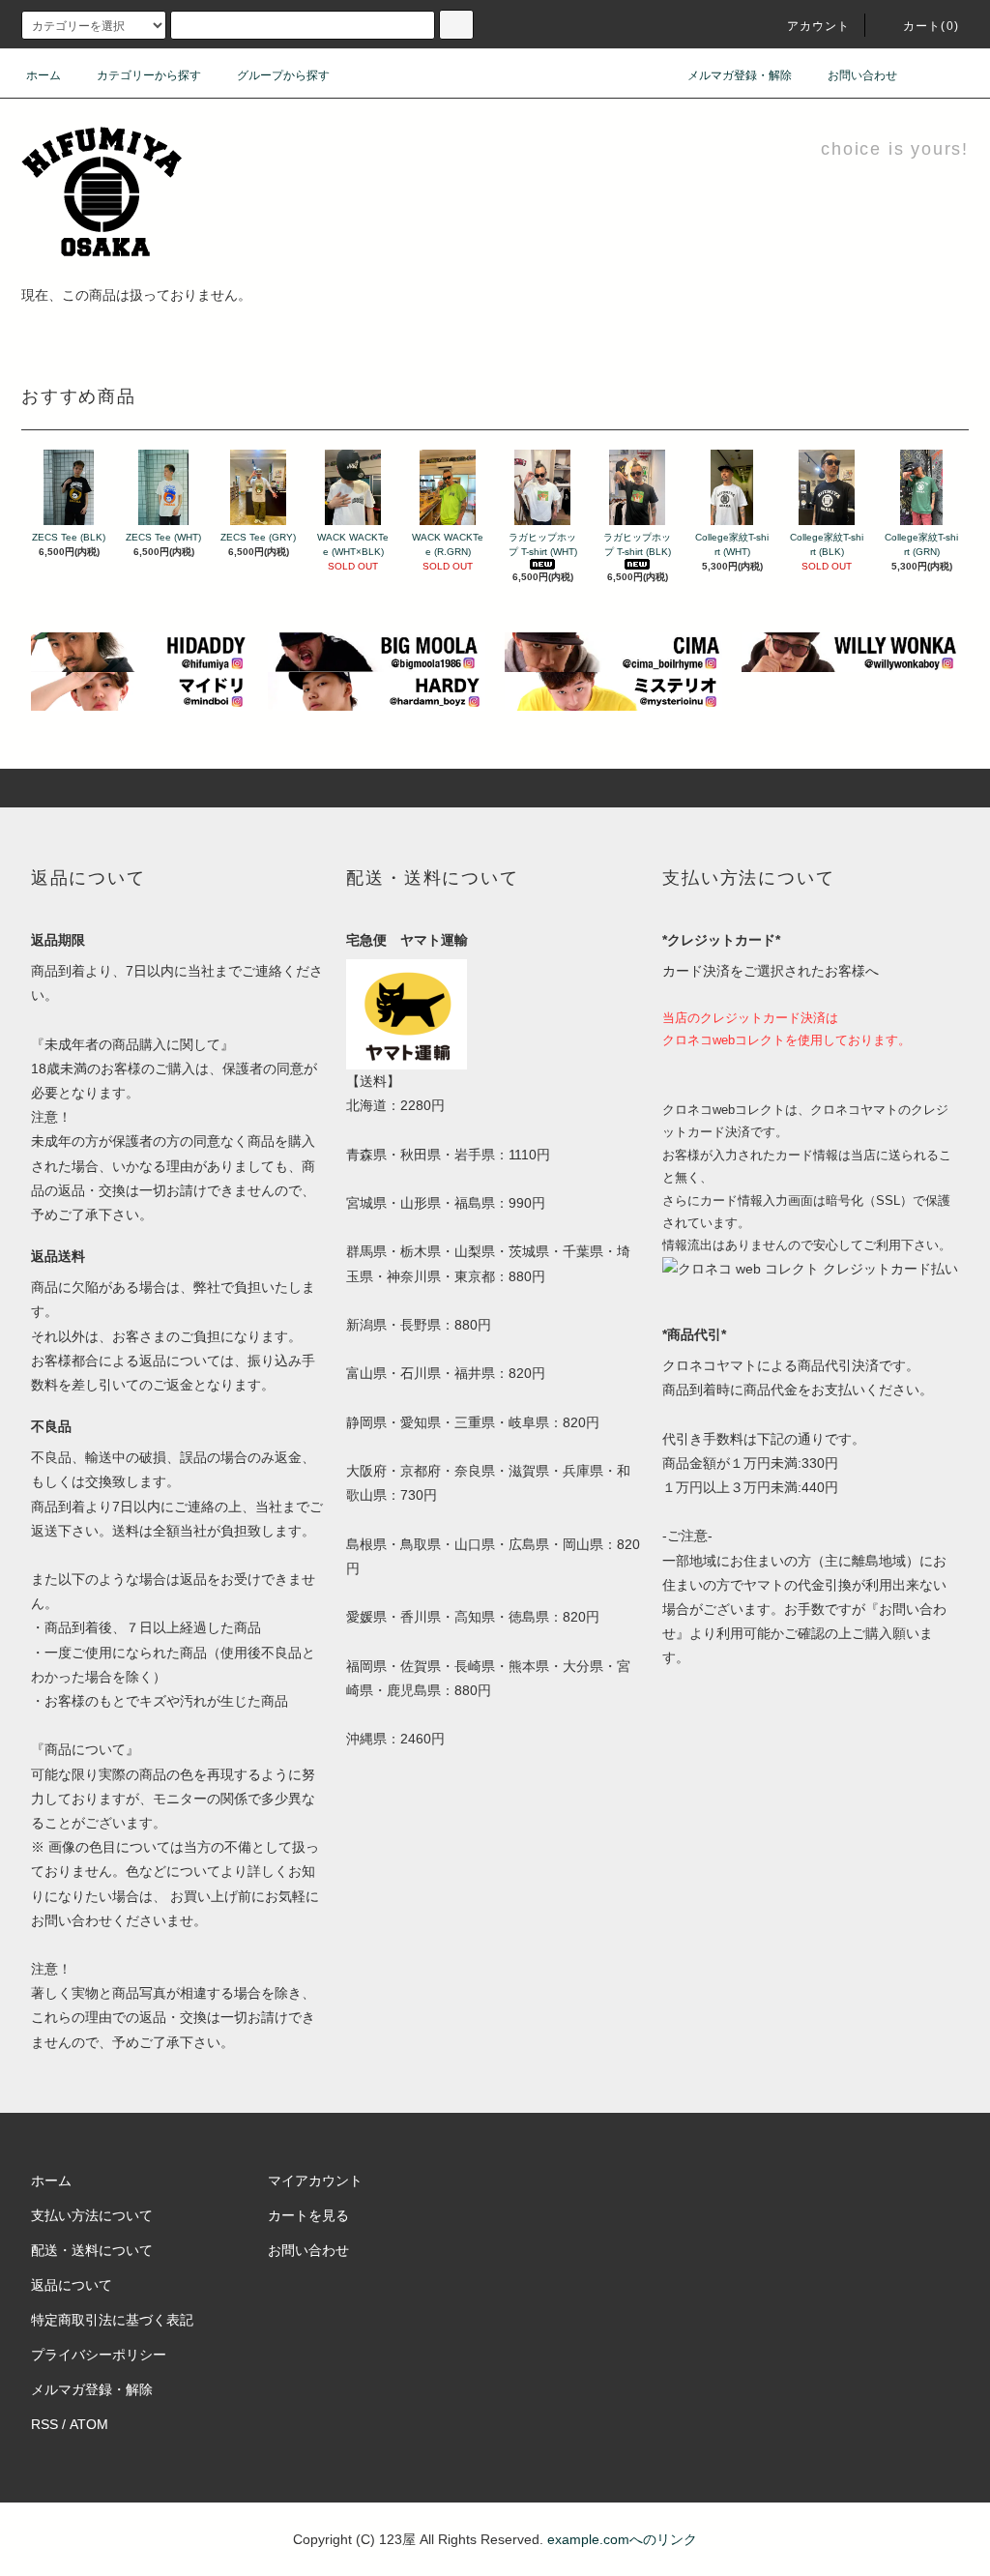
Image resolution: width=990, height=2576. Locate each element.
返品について (72, 2285)
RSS (44, 2424)
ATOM (89, 2424)
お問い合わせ (862, 75)
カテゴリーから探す (149, 75)
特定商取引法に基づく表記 (112, 2320)
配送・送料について (92, 2250)
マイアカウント (315, 2181)
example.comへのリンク (622, 2539)
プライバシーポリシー (99, 2355)
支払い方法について (92, 2215)
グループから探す (283, 75)
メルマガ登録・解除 (740, 75)
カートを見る (308, 2215)
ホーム (44, 75)
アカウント (819, 26)
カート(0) (931, 26)
